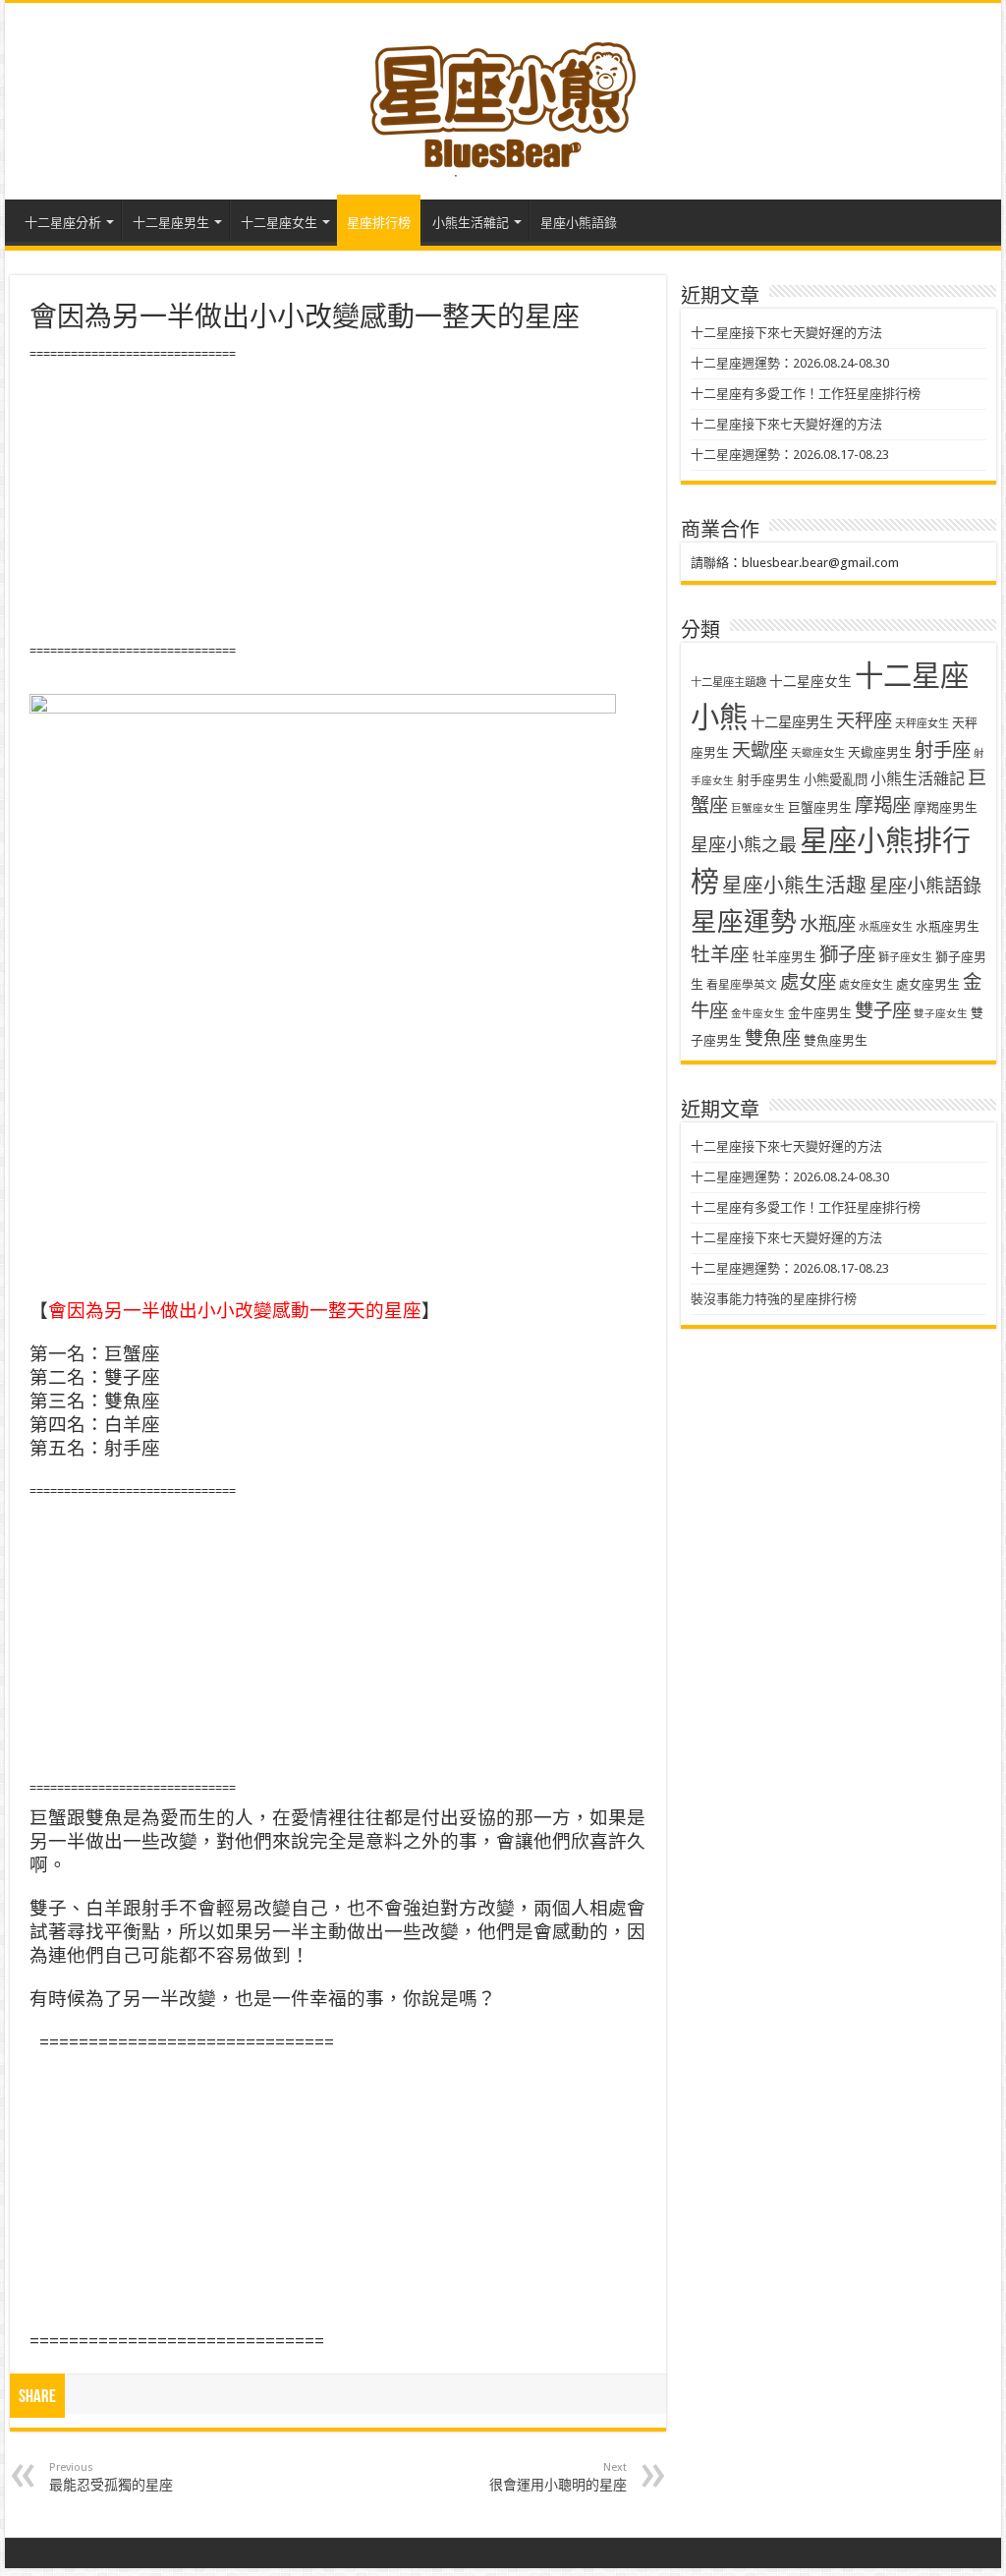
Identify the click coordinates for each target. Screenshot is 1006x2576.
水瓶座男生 (948, 926)
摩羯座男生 (946, 807)
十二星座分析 (63, 223)
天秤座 (864, 721)
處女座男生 (928, 984)
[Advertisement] (337, 503)
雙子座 (883, 1011)
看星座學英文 (742, 985)
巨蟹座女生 (758, 808)
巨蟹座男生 (820, 807)
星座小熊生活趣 (794, 886)
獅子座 (847, 955)
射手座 (943, 750)
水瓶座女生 (886, 927)
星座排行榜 (379, 223)
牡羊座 (720, 955)
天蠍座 (760, 750)
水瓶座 (828, 924)
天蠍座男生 (880, 752)
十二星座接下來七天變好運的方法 (786, 333)
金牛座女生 (758, 1014)
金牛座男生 (820, 1013)
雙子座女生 (941, 1014)
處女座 (808, 982)
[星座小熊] (503, 97)
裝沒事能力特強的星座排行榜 (774, 1299)
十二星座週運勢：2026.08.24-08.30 (790, 363)
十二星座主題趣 (728, 682)
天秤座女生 (922, 724)
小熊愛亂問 (836, 780)
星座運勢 (744, 921)
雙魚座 (773, 1038)
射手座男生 (769, 780)
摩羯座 (883, 805)
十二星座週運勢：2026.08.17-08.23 (790, 455)
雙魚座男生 (836, 1040)
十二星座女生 (279, 223)
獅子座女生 (905, 958)
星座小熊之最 (744, 845)
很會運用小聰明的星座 (558, 2477)
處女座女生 (866, 985)
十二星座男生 (171, 223)
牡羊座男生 (784, 957)
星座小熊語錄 (579, 223)
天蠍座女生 (818, 753)
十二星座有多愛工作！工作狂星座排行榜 (806, 394)
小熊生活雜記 (471, 223)
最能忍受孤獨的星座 (111, 2477)
